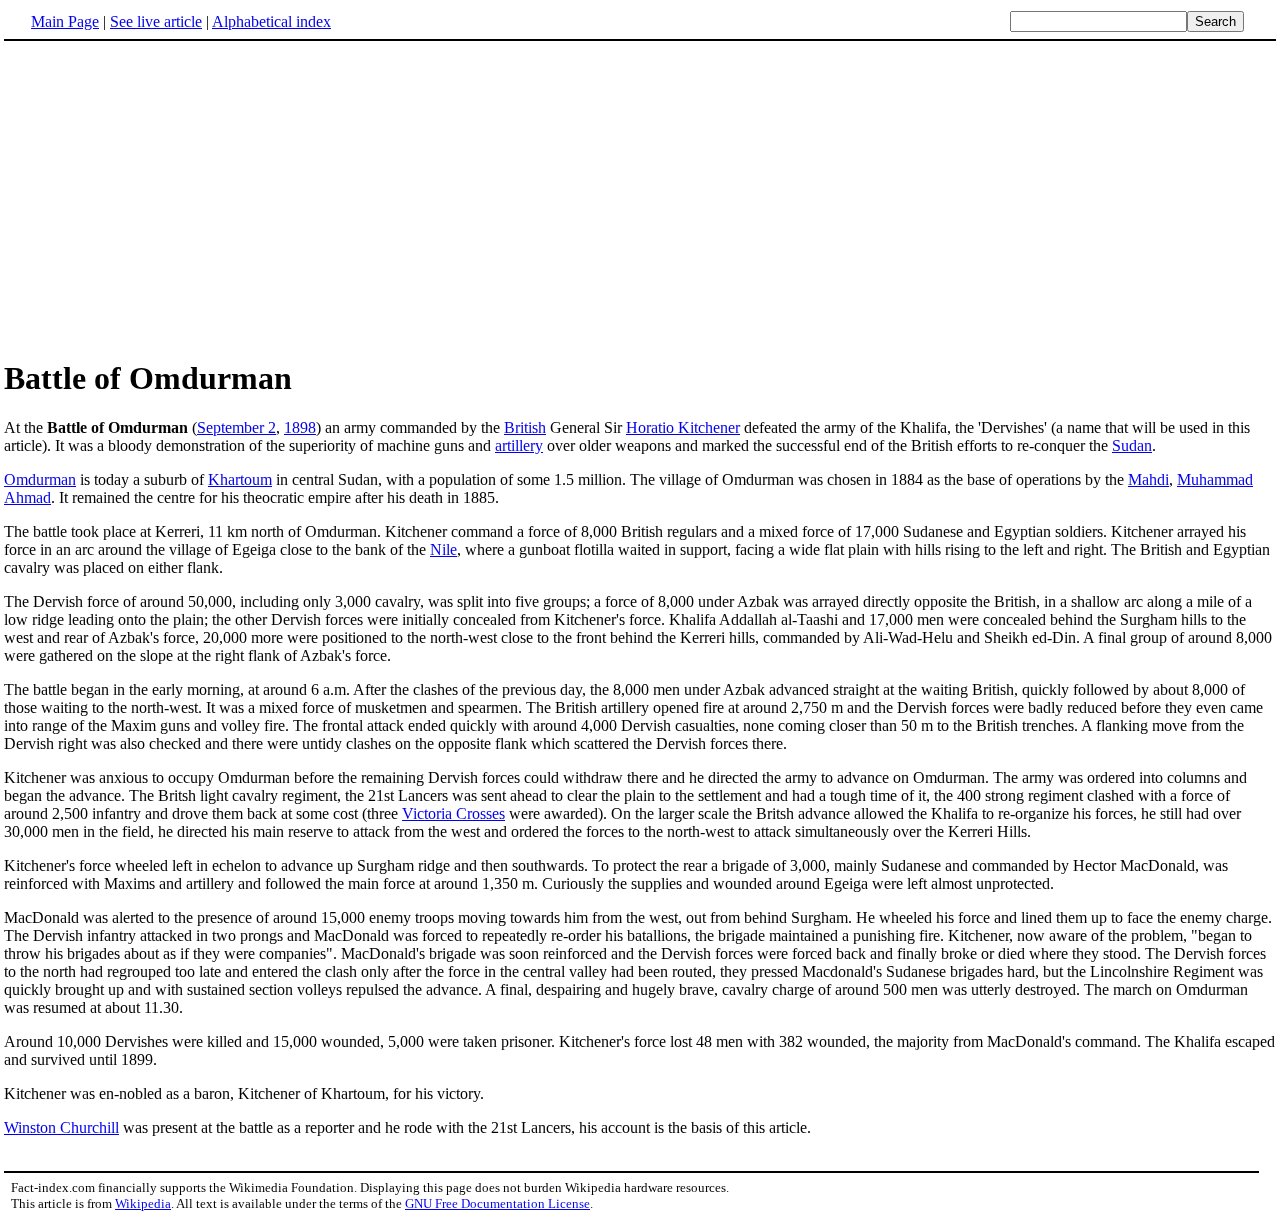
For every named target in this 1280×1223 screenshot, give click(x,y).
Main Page (65, 21)
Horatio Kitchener (683, 427)
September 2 (236, 427)
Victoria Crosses (453, 813)
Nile (443, 549)
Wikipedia (143, 1203)
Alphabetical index (271, 21)
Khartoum (240, 479)
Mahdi (1148, 479)
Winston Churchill (61, 1127)
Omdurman (40, 479)
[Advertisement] (172, 199)
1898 (300, 427)
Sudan (1132, 445)
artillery (519, 445)
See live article (156, 21)
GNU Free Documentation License (497, 1203)
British (525, 427)
